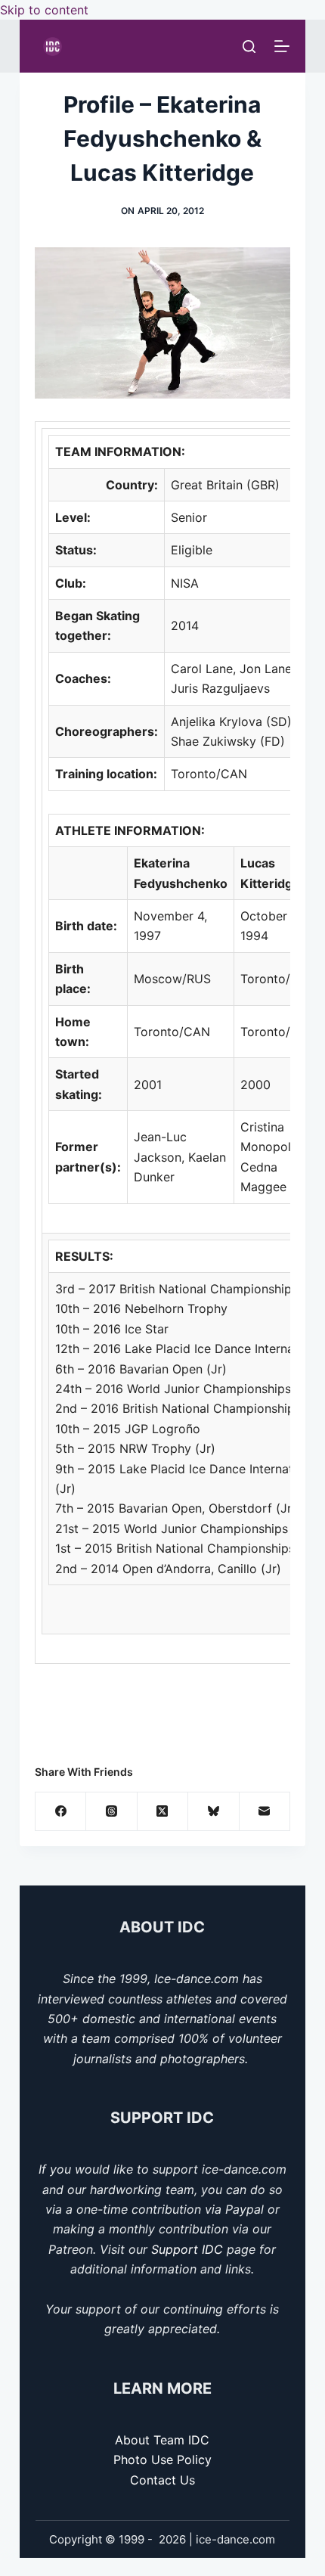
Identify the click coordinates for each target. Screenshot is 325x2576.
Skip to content (44, 10)
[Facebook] (61, 1812)
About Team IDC (162, 2440)
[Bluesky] (214, 1812)
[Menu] (282, 46)
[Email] (265, 1812)
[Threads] (111, 1812)
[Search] (249, 47)
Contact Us (162, 2480)
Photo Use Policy (162, 2460)
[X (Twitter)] (163, 1812)
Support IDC (187, 2249)
